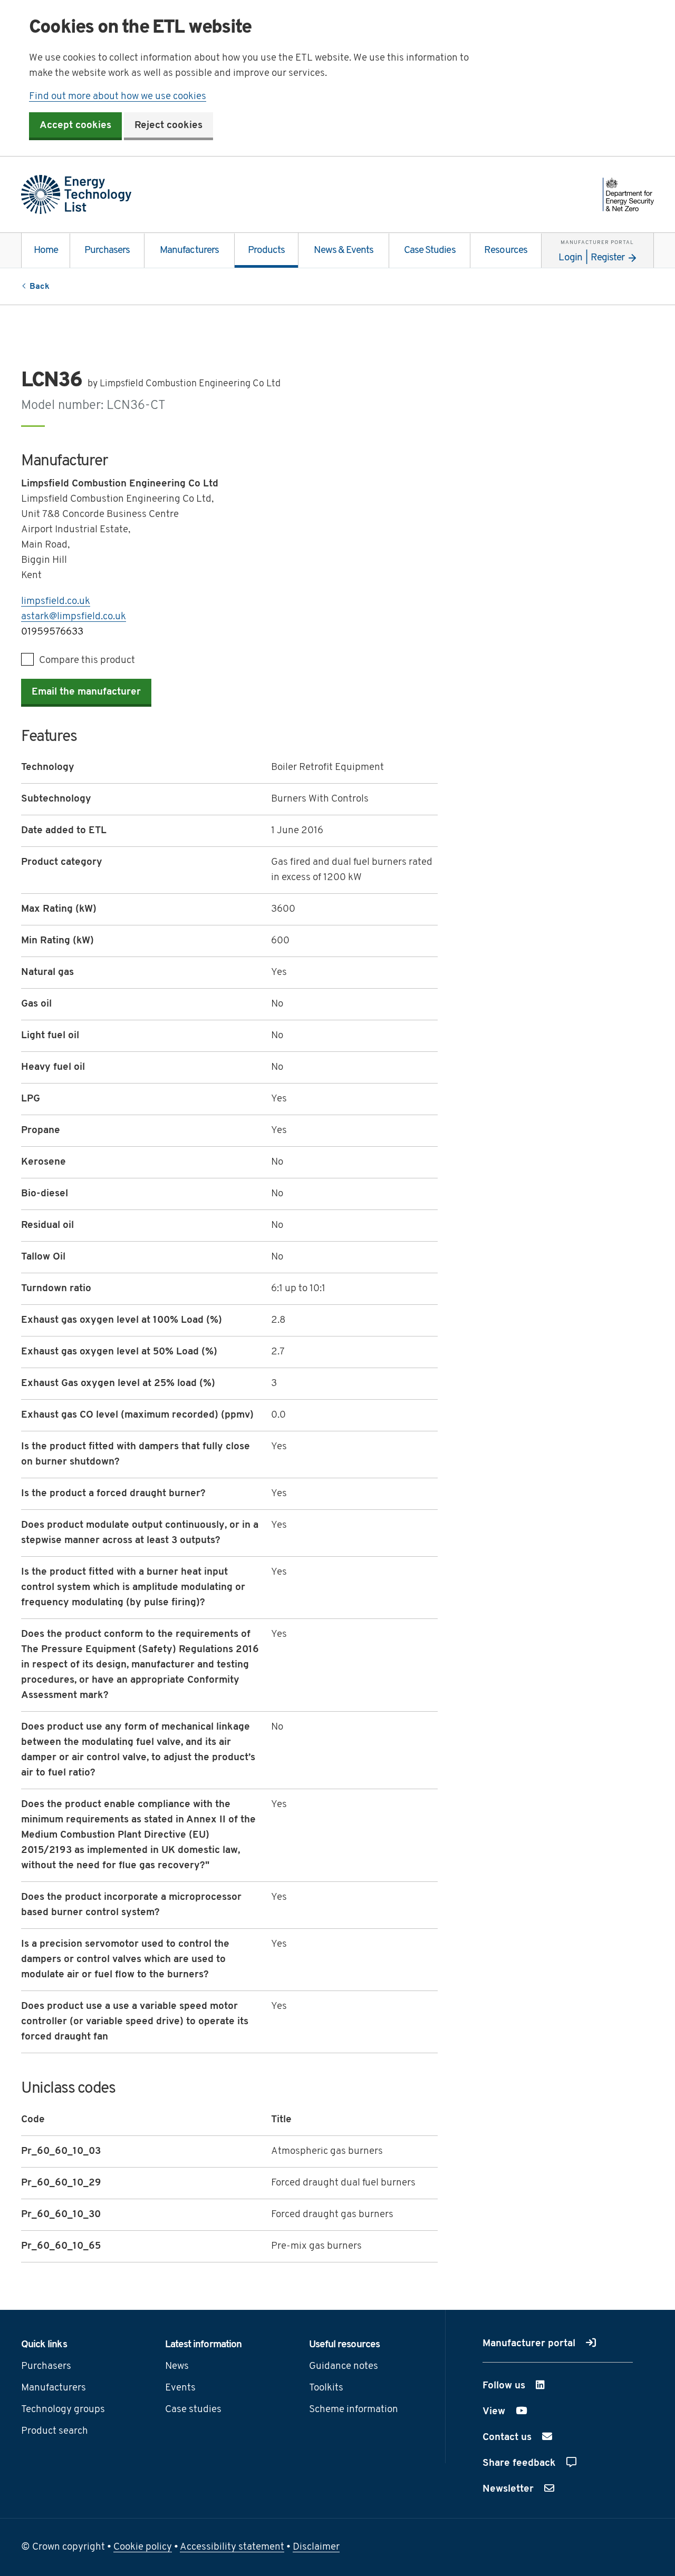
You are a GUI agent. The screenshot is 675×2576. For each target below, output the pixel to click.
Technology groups (63, 2410)
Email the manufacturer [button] (86, 692)
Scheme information (354, 2410)
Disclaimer (316, 2547)
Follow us (531, 2386)
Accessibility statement (232, 2547)
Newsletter (509, 2489)
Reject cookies (168, 126)
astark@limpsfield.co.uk (74, 617)
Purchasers (107, 251)
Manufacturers (189, 251)
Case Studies (430, 251)
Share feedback (520, 2463)
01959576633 (52, 632)
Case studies (193, 2410)
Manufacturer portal (530, 2344)
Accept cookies (75, 126)
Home (46, 251)
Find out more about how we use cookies (118, 97)
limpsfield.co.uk (56, 602)
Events (180, 2388)
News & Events (344, 251)
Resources (505, 251)
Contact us (508, 2438)
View (521, 2412)
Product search (55, 2431)
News (177, 2367)
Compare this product (87, 661)
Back (40, 287)
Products (266, 251)
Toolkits (326, 2388)
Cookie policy (143, 2547)
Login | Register (596, 251)
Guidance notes (344, 2367)
